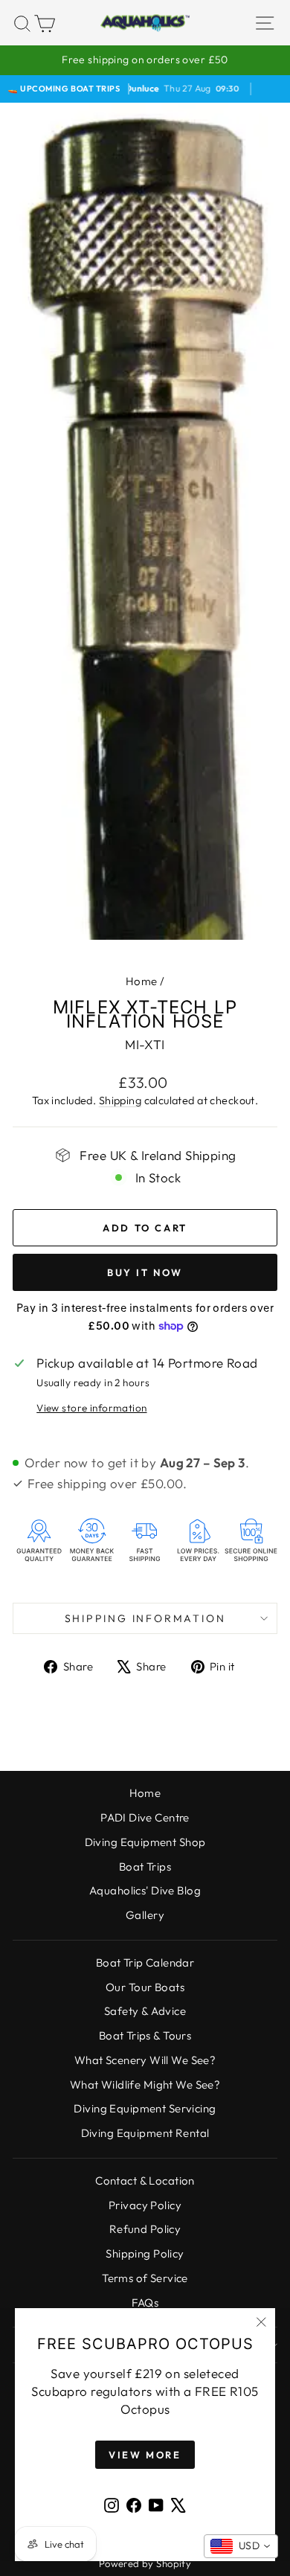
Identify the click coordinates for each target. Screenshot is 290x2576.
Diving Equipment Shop (145, 1842)
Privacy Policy (145, 2205)
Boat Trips (145, 1867)
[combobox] (241, 2546)
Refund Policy (145, 2229)
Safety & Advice (145, 2011)
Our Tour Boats (145, 1987)
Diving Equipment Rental (145, 2133)
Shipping (120, 1100)
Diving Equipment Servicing (145, 2108)
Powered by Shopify (145, 2563)
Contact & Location (145, 2181)
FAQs (145, 2303)
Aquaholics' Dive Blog (145, 1890)
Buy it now (145, 1272)
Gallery (145, 1915)
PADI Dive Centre (145, 1817)
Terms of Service (145, 2278)
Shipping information (145, 1618)
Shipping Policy (145, 2253)
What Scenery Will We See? (145, 2060)
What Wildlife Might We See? (145, 2085)
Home (142, 981)
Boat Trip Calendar (145, 1963)
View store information (91, 1408)
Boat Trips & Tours (145, 2035)
